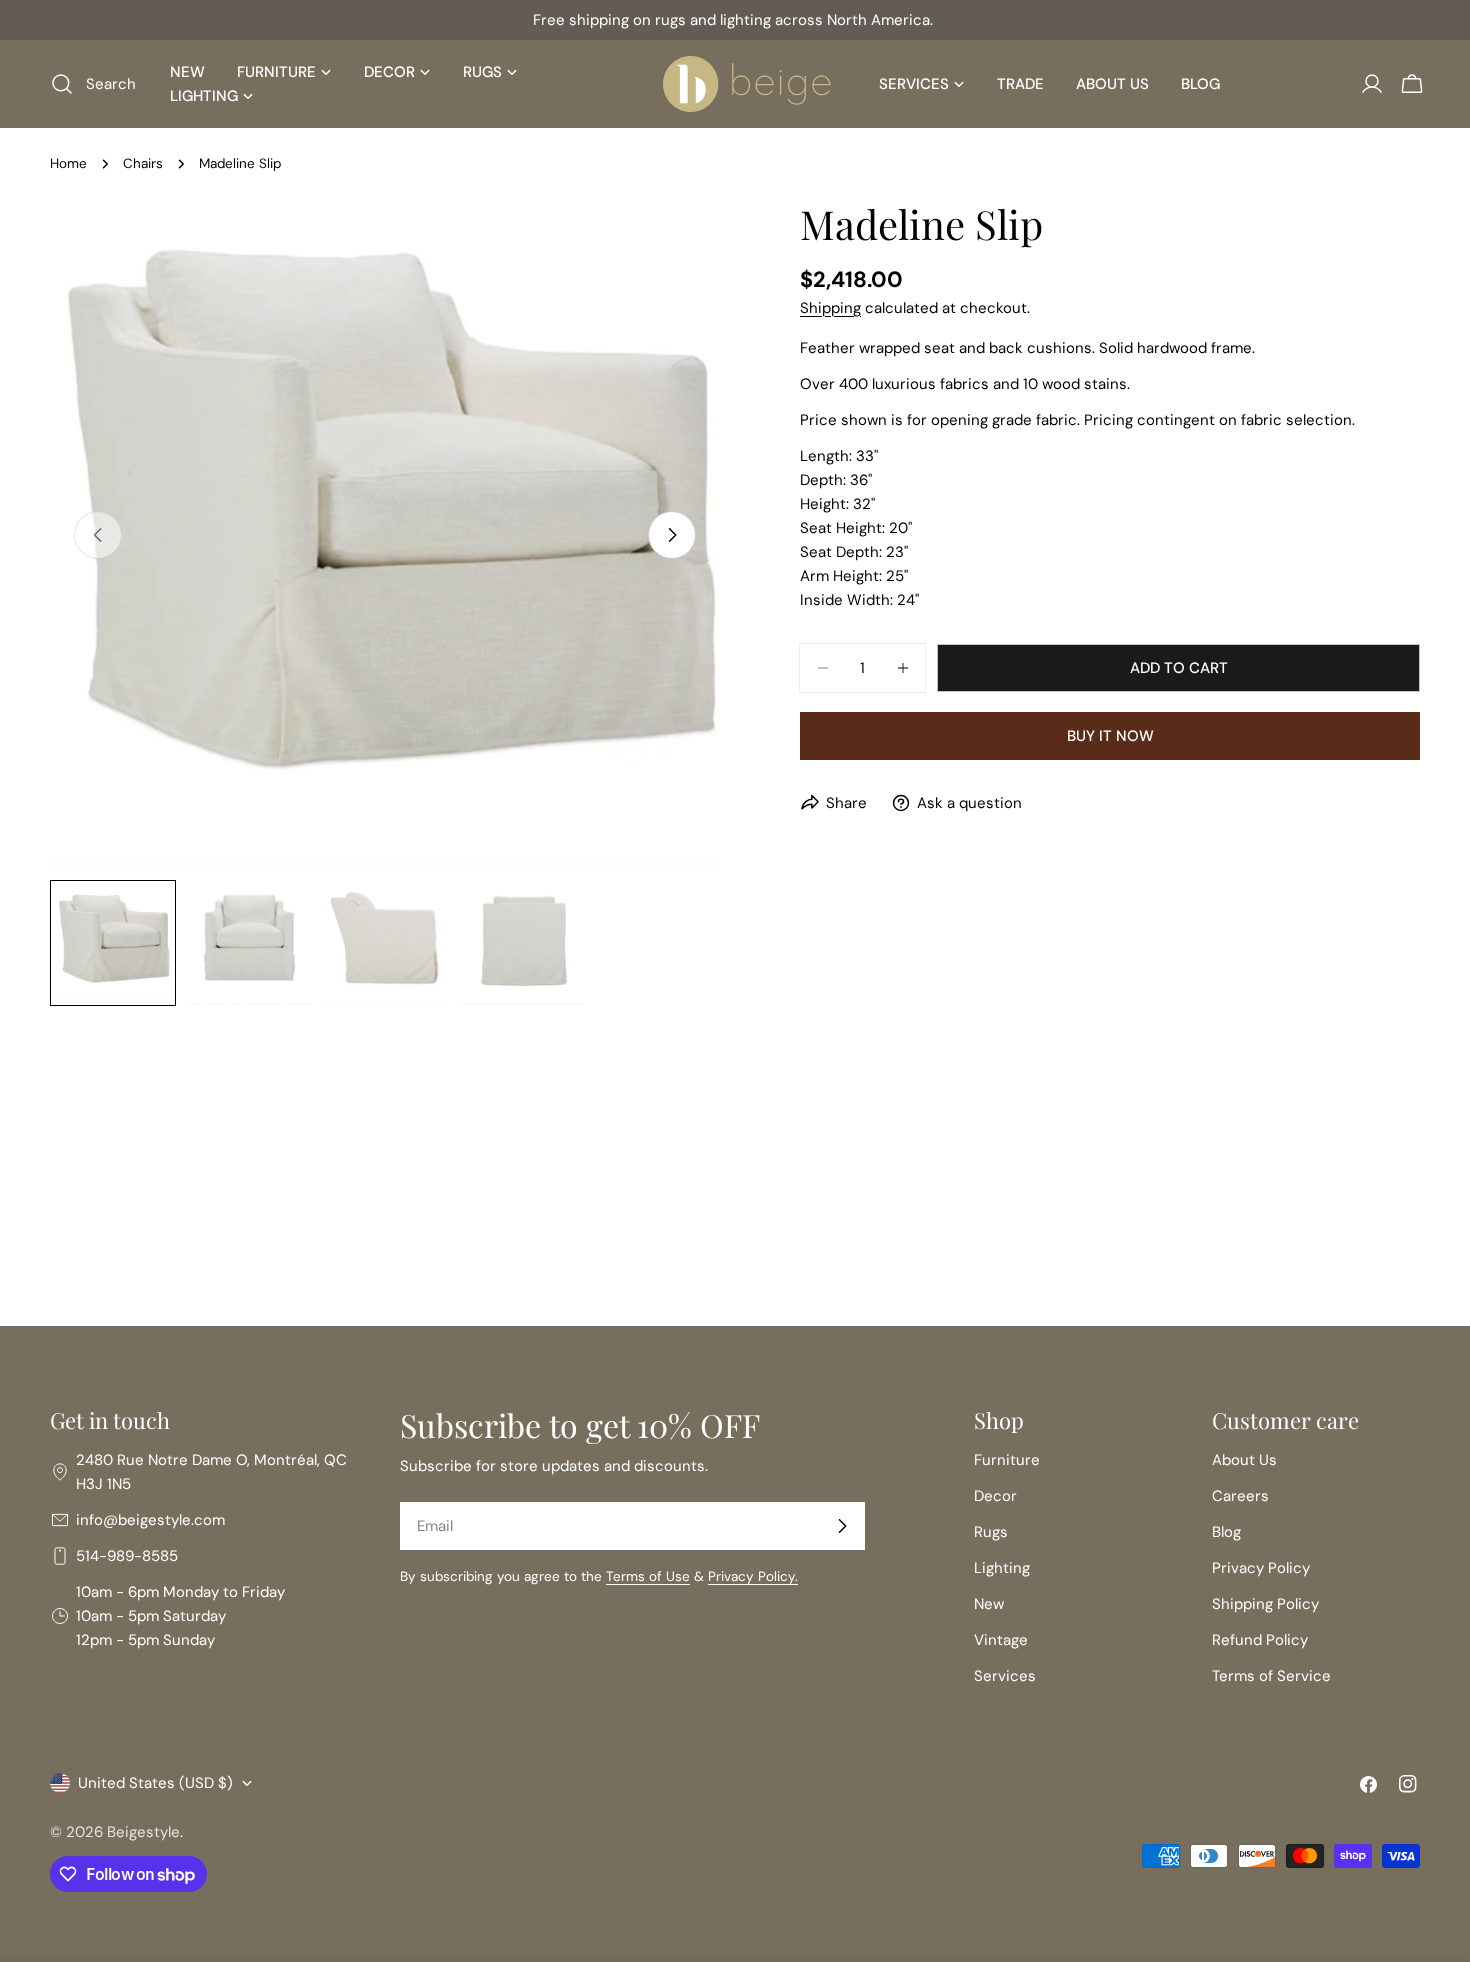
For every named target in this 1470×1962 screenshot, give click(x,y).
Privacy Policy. (753, 1576)
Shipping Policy (1265, 1604)
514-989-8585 (127, 1556)
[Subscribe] (842, 1526)
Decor (995, 1496)
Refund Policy (1260, 1640)
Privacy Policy (1261, 1568)
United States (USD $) (155, 1783)
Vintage (1001, 1640)
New (989, 1604)
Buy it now (1110, 736)
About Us (1244, 1460)
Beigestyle (143, 1832)
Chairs (143, 163)
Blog (1226, 1532)
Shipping (830, 308)
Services (1005, 1676)
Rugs (991, 1532)
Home (68, 163)
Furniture (1007, 1460)
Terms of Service (1271, 1676)
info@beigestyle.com (150, 1520)
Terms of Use (648, 1576)
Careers (1240, 1496)
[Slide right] (672, 535)
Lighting (1002, 1568)
